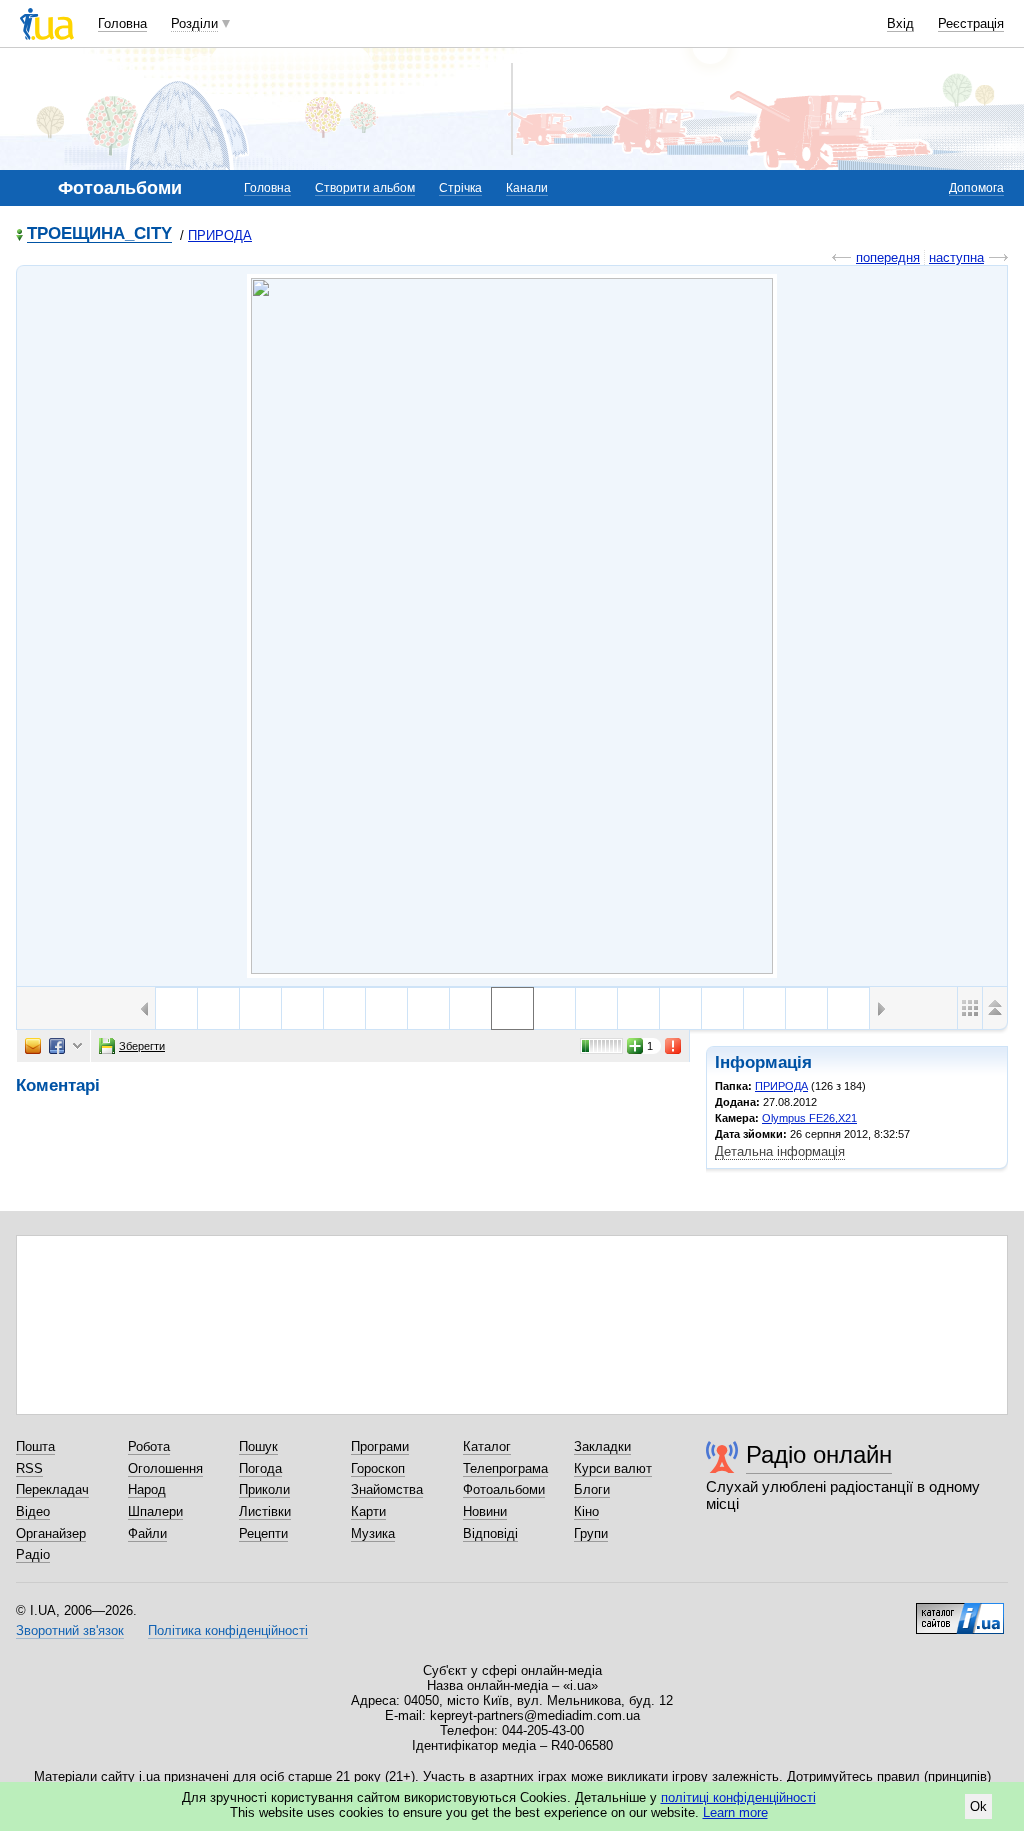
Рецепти (263, 1533)
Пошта (35, 1446)
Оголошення (165, 1468)
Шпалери (155, 1511)
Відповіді (490, 1533)
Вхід (900, 23)
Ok (978, 1806)
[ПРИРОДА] (512, 626)
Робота (149, 1446)
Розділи (194, 23)
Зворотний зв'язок (70, 1630)
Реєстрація (971, 23)
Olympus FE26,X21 (809, 1118)
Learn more (735, 1812)
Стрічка (460, 188)
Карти (368, 1511)
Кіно (586, 1511)
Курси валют (613, 1468)
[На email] (33, 1046)
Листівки (265, 1511)
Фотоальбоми (504, 1489)
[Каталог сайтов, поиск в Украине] (960, 1611)
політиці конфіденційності (738, 1797)
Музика (373, 1533)
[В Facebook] (57, 1046)
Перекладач (52, 1489)
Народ (147, 1489)
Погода (260, 1468)
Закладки (602, 1446)
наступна (956, 257)
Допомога (976, 188)
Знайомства (387, 1489)
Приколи (264, 1489)
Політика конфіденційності (228, 1630)
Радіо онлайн (819, 1454)
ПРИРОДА (220, 235)
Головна (122, 23)
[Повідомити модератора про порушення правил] (674, 1046)
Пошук (258, 1446)
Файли (147, 1533)
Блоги (592, 1489)
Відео (33, 1511)
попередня (888, 257)
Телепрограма (505, 1468)
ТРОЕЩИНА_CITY (99, 234)
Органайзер (51, 1533)
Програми (380, 1446)
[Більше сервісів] (77, 1046)
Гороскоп (378, 1468)
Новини (485, 1511)
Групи (591, 1533)
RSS (29, 1468)
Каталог (487, 1446)
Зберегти (142, 1046)
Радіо (33, 1554)
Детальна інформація (780, 1151)
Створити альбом (365, 188)
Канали (527, 188)
